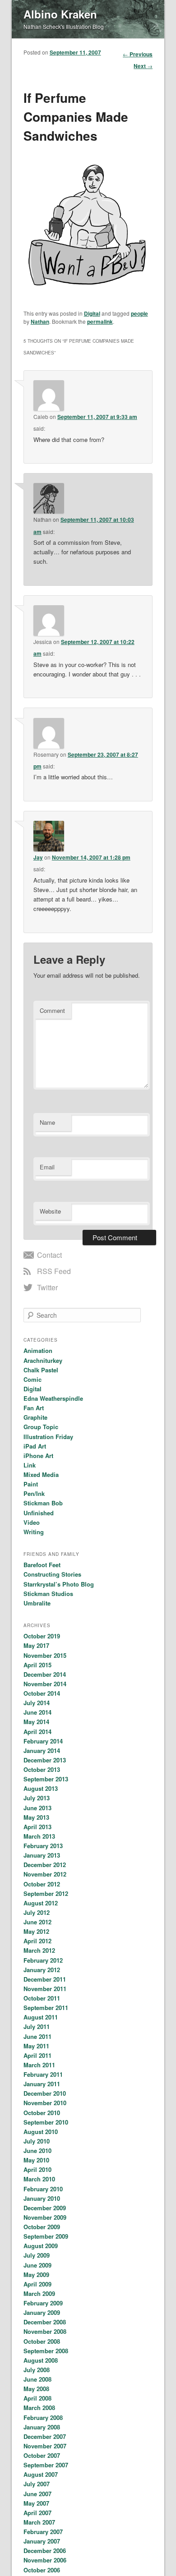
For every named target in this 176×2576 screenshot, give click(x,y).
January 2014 (42, 1750)
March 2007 (39, 2522)
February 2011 (43, 2074)
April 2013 (37, 1827)
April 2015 (37, 1665)
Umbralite (37, 1603)
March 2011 (39, 2065)
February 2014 (43, 1741)
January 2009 (42, 2312)
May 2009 (36, 2275)
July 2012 (37, 1912)
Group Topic (41, 1427)
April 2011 (37, 2055)
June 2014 (37, 1712)
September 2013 (46, 1779)
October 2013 (42, 1769)
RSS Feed (54, 1271)
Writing (34, 1532)
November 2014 (45, 1684)
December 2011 (45, 1979)
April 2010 (37, 2169)
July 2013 (37, 1798)
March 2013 (39, 1836)
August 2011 (41, 2017)
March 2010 (39, 2179)
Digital (92, 313)
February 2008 (43, 2417)
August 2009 (41, 2246)
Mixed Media (41, 1474)
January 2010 (42, 2198)
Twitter (47, 1287)
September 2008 (46, 2351)
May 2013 (36, 1817)
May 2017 (36, 1645)
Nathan (40, 322)
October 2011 (42, 1998)
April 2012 (37, 1941)
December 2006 (45, 2551)
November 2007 (45, 2446)
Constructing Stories (52, 1574)
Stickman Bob (43, 1503)
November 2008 (45, 2331)
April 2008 (37, 2398)
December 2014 (45, 1674)
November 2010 (45, 2103)
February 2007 (43, 2532)
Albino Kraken (60, 14)
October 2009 (42, 2227)
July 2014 (37, 1703)
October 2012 (42, 1884)
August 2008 (41, 2360)
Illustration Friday (48, 1437)
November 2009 (45, 2217)
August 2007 (41, 2474)
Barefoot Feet (42, 1565)
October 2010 (42, 2113)
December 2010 (45, 2093)
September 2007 (46, 2465)
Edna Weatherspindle (53, 1398)
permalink (100, 322)
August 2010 (41, 2132)
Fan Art (34, 1408)
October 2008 (42, 2341)
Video (32, 1522)
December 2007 (45, 2436)
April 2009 (37, 2284)
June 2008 (37, 2379)
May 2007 (36, 2503)
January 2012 (42, 1970)
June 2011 (37, 2036)
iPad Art (35, 1446)
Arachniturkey (43, 1360)
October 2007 (42, 2455)
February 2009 (43, 2303)
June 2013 (37, 1808)
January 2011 (42, 2084)
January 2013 (42, 1855)
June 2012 (37, 1922)
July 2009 (37, 2255)
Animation (38, 1350)
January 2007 (42, 2541)
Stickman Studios (48, 1594)
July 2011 (37, 2026)
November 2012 (45, 1874)
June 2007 (37, 2494)
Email (47, 1167)
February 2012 (43, 1960)
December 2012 (45, 1865)
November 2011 (45, 1989)
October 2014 (42, 1693)
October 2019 (42, 1636)
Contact (49, 1255)
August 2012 (41, 1903)
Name (47, 1122)
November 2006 (45, 2560)
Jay (38, 857)
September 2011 (46, 2008)
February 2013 (43, 1846)
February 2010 (43, 2189)
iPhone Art (38, 1456)
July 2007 (37, 2484)
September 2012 (46, 1893)
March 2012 (39, 1950)
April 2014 (37, 1732)
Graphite (35, 1417)
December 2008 (45, 2322)
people (139, 313)
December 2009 (45, 2208)
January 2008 (42, 2427)
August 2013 (41, 1788)
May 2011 (36, 2046)
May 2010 (36, 2160)
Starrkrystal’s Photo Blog (59, 1584)
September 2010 (46, 2122)
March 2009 (39, 2293)
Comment (52, 1010)
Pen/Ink (34, 1493)
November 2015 (45, 1655)
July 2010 (37, 2141)
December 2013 (45, 1760)
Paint (31, 1484)
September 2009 (46, 2236)
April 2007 (37, 2513)
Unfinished (39, 1513)
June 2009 (37, 2265)
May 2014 (36, 1722)
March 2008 (39, 2408)
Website (50, 1211)
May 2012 (36, 1931)
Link (30, 1465)
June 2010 (37, 2150)
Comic (32, 1379)
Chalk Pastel (41, 1370)
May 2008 (36, 2389)
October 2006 (42, 2570)
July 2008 (37, 2370)
